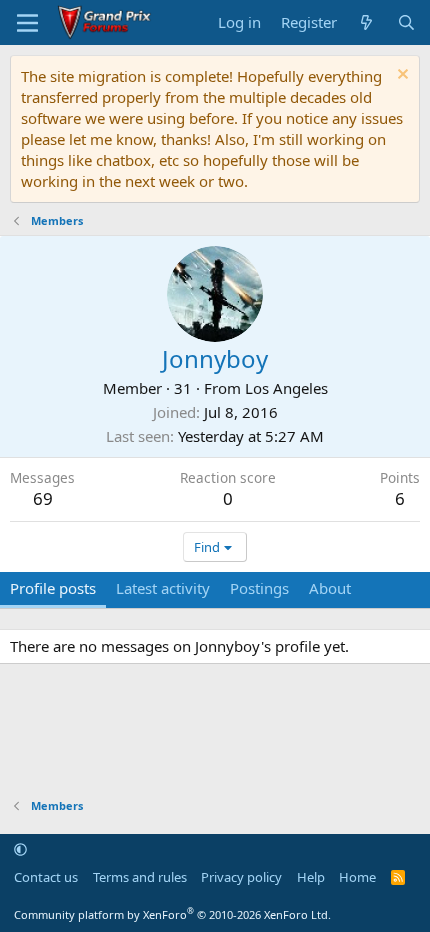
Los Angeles (286, 388)
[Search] (406, 22)
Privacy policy (241, 877)
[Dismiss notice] (400, 76)
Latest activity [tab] (163, 588)
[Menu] (27, 23)
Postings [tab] (259, 588)
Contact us (46, 877)
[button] (20, 849)
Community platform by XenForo (172, 914)
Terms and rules (140, 877)
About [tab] (330, 588)
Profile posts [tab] (53, 588)
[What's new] (366, 22)
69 (43, 498)
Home (357, 877)
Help (311, 877)
